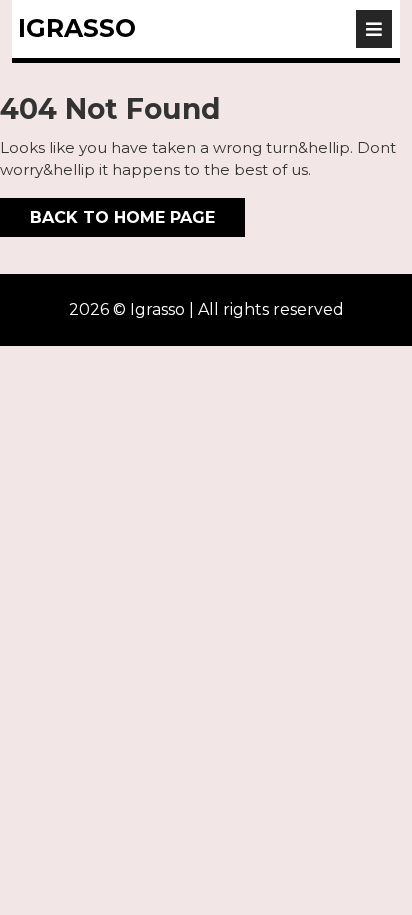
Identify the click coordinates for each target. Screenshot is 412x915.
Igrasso (77, 28)
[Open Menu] (374, 29)
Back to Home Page (107, 212)
